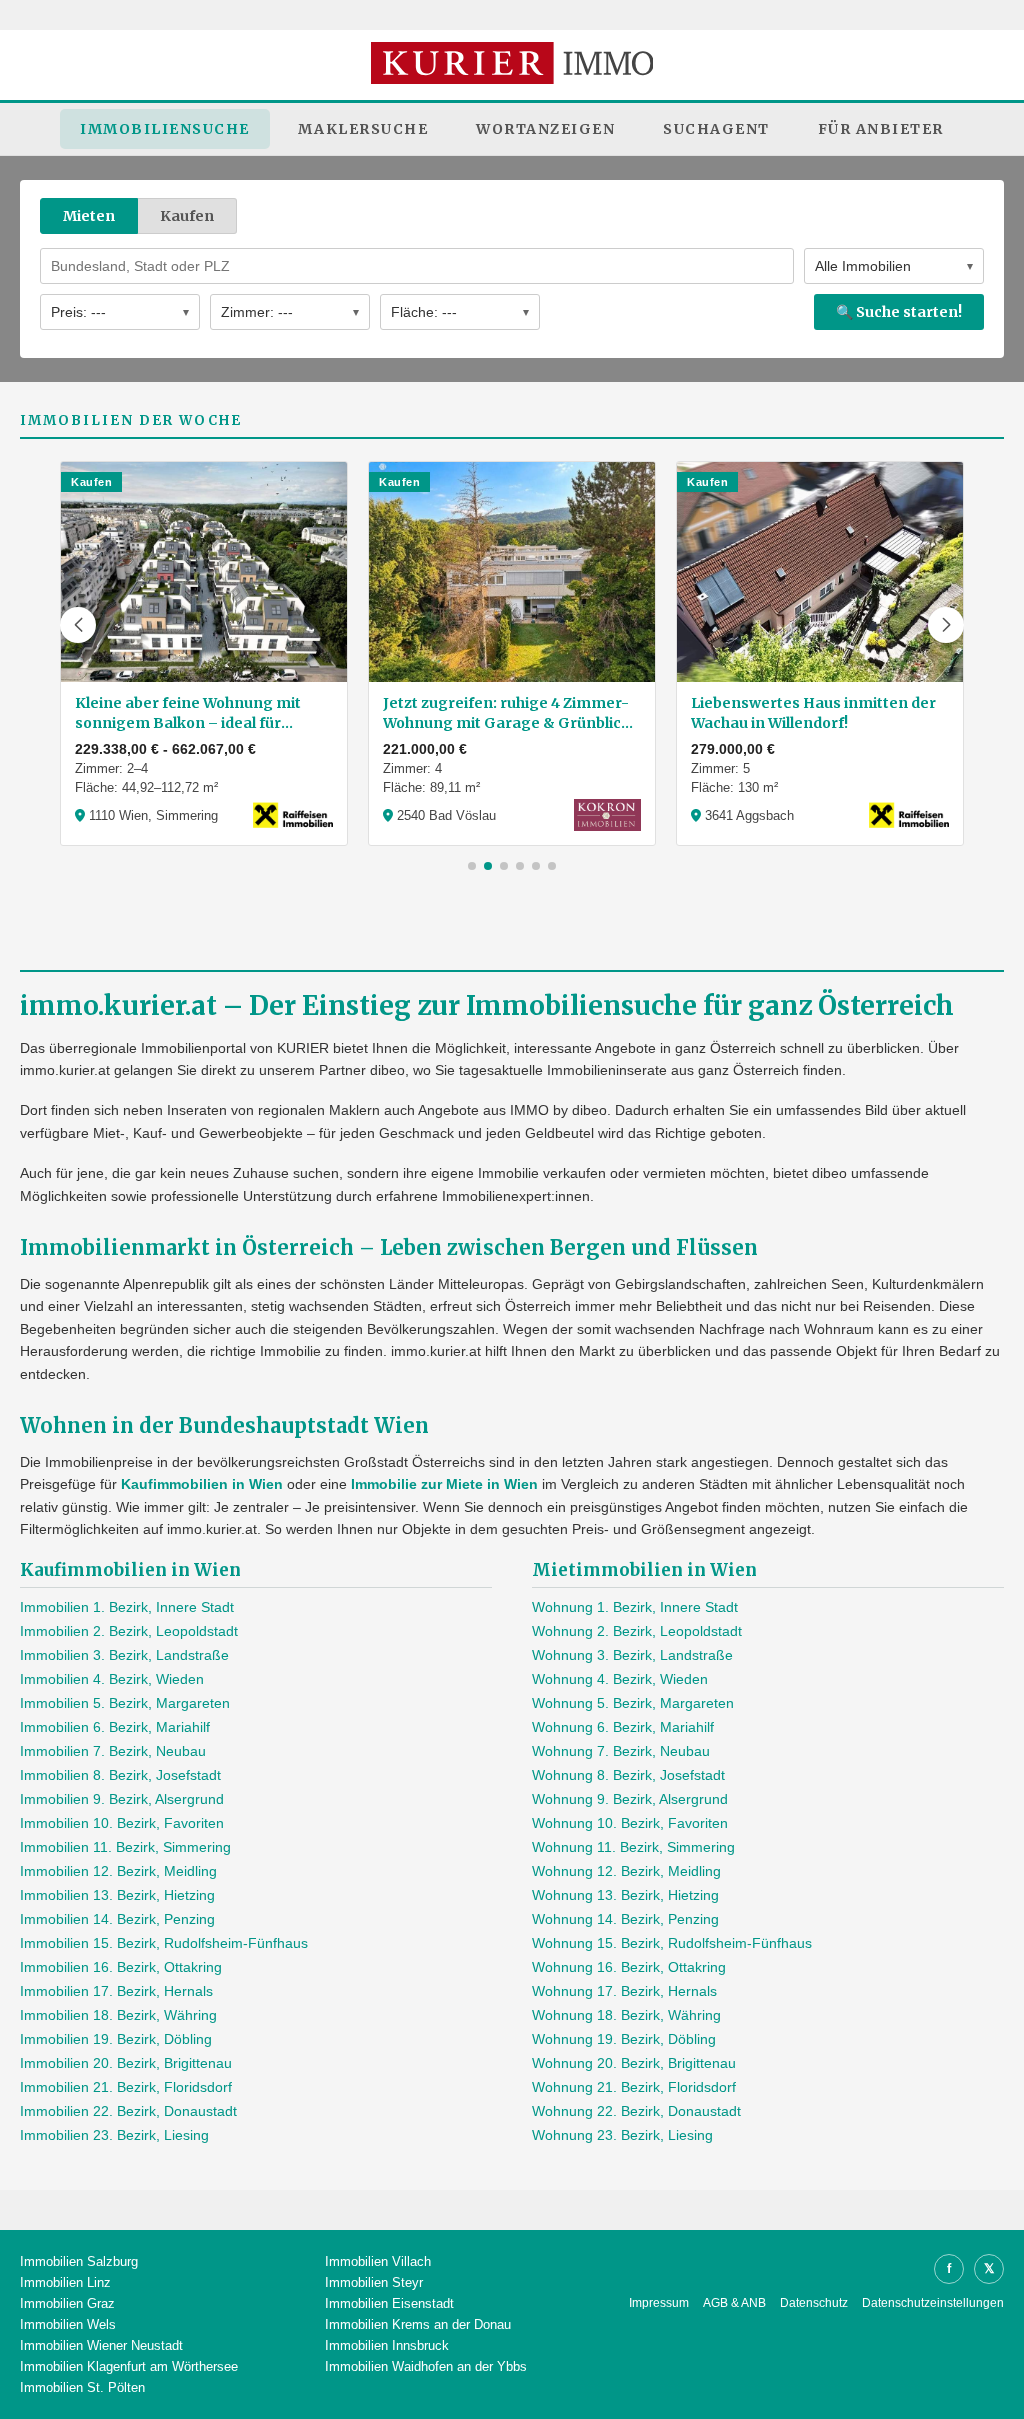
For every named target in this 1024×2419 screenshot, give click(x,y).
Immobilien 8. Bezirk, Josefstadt (120, 1775)
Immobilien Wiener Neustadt (101, 2345)
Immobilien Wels (68, 2324)
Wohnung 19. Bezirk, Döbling (624, 2039)
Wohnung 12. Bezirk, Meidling (626, 1871)
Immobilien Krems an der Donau (418, 2324)
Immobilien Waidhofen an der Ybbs (426, 2366)
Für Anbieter (881, 129)
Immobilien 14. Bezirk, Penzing (117, 1919)
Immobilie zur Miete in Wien (444, 1484)
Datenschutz (814, 2303)
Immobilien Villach (378, 2261)
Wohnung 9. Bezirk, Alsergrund (630, 1799)
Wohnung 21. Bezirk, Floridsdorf (634, 2087)
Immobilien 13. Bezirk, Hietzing (117, 1895)
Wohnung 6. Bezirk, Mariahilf (623, 1727)
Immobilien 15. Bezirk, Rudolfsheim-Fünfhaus (164, 1943)
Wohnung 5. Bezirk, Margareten (633, 1703)
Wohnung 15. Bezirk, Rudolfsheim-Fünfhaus (672, 1943)
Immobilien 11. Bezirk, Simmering (125, 1847)
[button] (78, 625)
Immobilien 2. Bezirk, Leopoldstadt (129, 1631)
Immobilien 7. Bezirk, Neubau (113, 1751)
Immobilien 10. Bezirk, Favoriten (122, 1823)
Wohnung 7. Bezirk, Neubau (621, 1751)
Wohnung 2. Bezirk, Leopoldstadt (637, 1631)
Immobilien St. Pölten (82, 2387)
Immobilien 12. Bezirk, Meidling (118, 1871)
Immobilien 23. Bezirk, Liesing (114, 2135)
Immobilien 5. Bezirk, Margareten (125, 1703)
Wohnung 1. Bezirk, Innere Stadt (635, 1607)
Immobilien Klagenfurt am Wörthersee (129, 2366)
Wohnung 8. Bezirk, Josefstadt (628, 1775)
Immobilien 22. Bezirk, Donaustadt (128, 2111)
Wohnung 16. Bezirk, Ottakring (629, 1967)
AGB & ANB (734, 2303)
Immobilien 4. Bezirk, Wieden (112, 1679)
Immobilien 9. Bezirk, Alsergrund (122, 1799)
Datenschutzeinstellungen (933, 2303)
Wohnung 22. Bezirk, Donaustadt (636, 2111)
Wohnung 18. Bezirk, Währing (626, 2015)
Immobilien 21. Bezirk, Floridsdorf (126, 2087)
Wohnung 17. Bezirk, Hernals (624, 1991)
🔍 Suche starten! (899, 312)
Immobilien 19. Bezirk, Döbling (116, 2039)
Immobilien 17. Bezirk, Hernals (116, 1991)
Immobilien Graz (67, 2303)
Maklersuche (363, 129)
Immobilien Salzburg (79, 2261)
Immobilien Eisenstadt (389, 2303)
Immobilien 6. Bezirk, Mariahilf (115, 1727)
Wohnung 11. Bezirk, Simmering (633, 1847)
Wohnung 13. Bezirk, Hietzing (625, 1895)
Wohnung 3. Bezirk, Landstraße (632, 1655)
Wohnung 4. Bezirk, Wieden (620, 1679)
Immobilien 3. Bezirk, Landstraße (124, 1655)
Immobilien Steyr (374, 2282)
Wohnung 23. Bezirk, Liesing (622, 2135)
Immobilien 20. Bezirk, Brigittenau (126, 2063)
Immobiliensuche (165, 129)
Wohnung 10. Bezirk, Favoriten (630, 1823)
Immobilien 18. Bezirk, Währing (118, 2015)
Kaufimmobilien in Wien (202, 1484)
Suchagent (716, 129)
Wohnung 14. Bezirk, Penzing (625, 1919)
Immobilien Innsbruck (387, 2345)
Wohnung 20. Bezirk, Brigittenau (634, 2063)
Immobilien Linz (65, 2282)
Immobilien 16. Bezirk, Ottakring (121, 1967)
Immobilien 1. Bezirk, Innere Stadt (127, 1607)
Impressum (659, 2303)
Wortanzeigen (545, 129)
